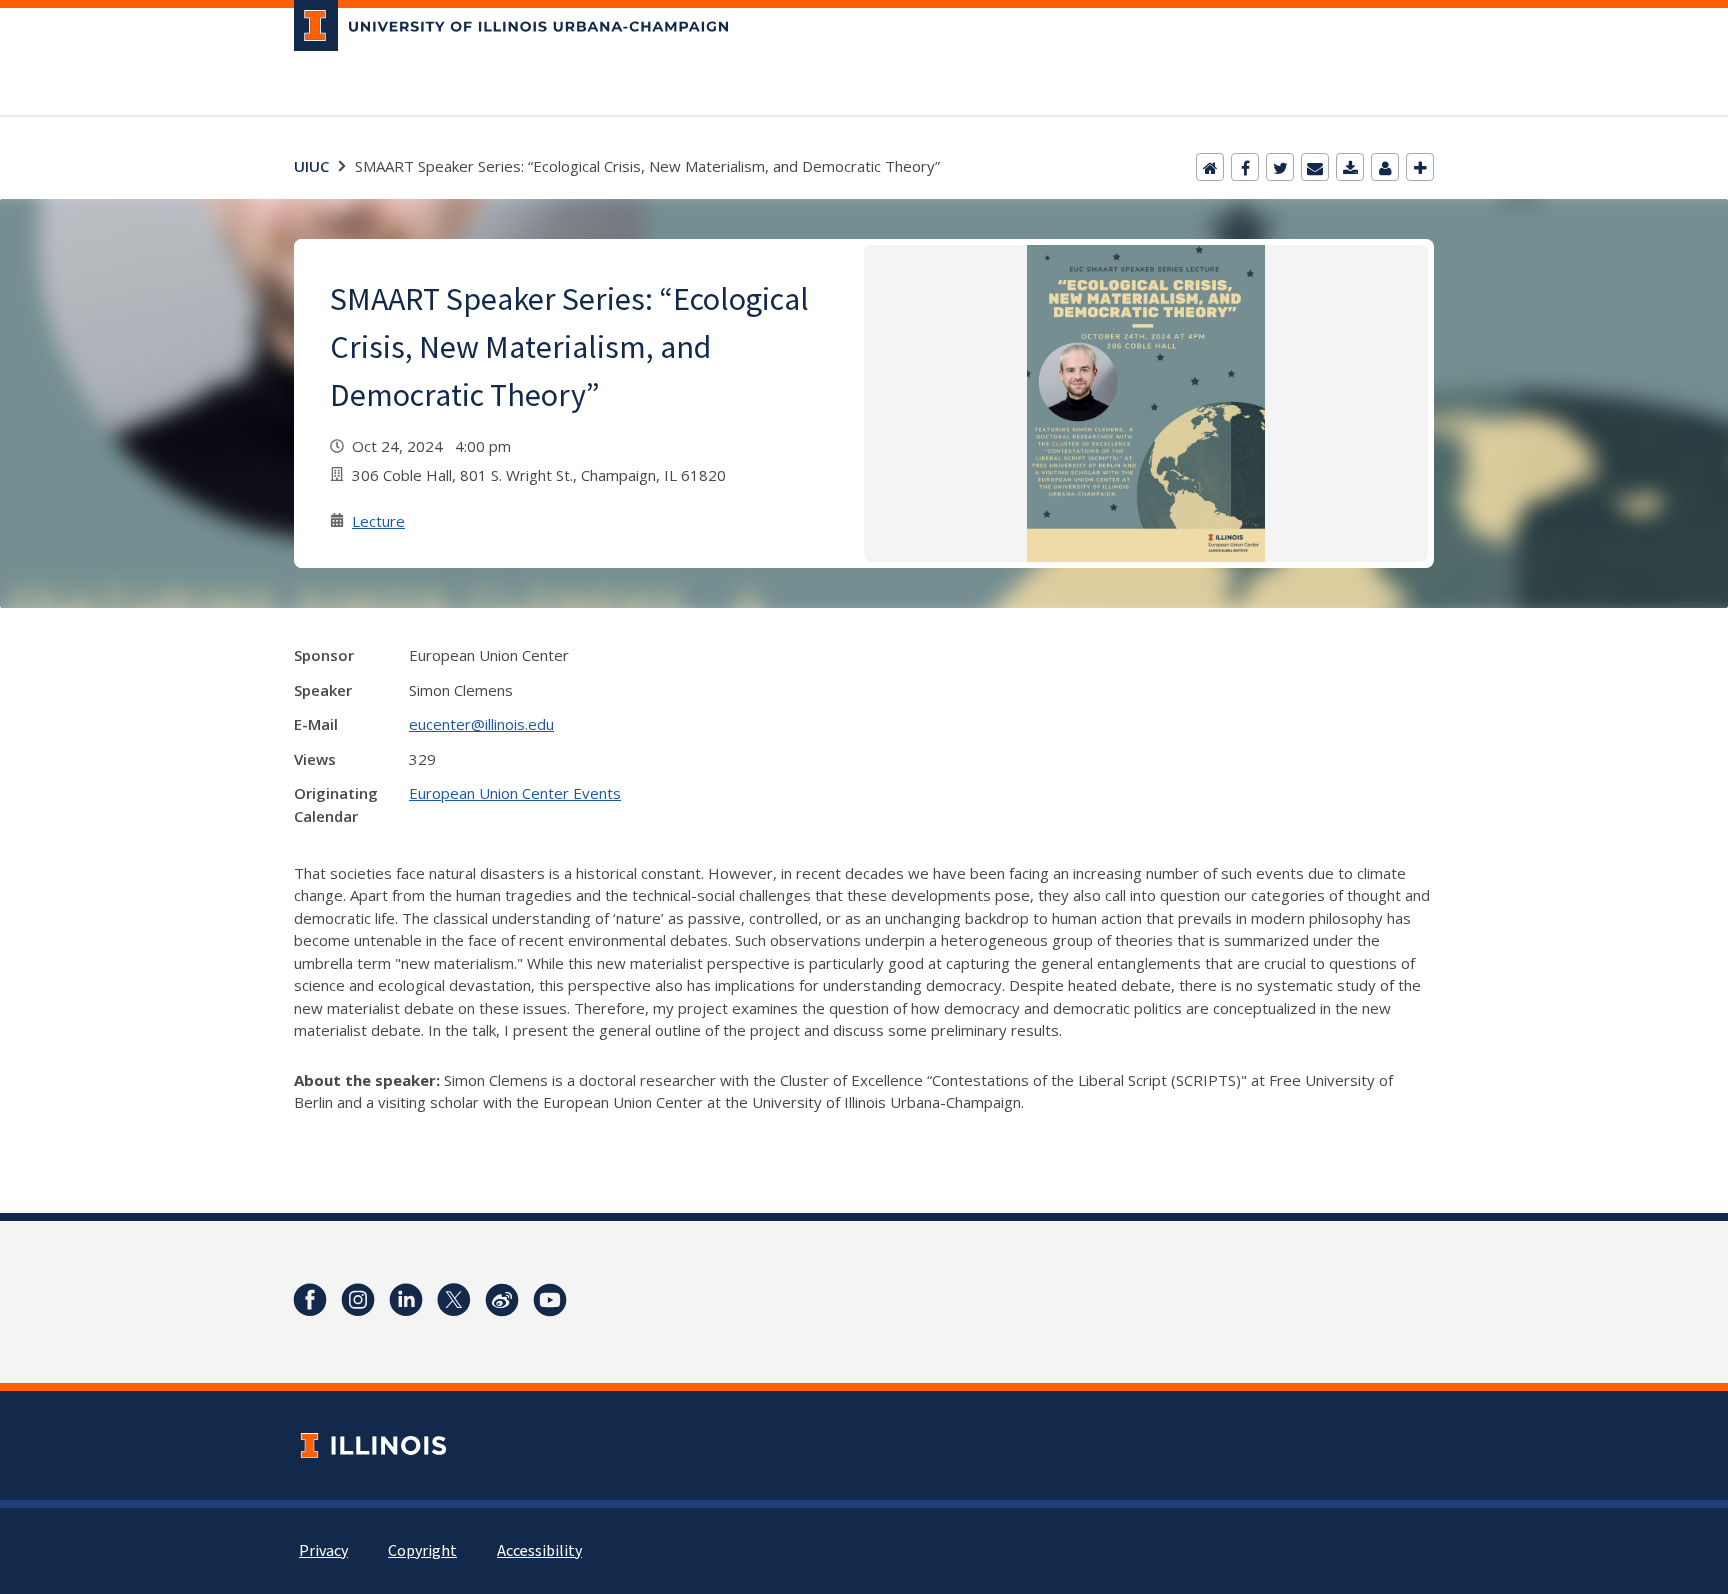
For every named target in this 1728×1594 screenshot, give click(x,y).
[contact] (1385, 167)
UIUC (311, 166)
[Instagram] (358, 1300)
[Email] (1315, 167)
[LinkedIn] (406, 1300)
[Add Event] (1420, 167)
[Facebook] (1245, 167)
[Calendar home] (1210, 167)
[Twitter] (1280, 167)
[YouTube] (550, 1300)
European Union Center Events (515, 793)
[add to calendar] (1350, 167)
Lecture (378, 521)
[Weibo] (502, 1300)
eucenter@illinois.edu (481, 724)
